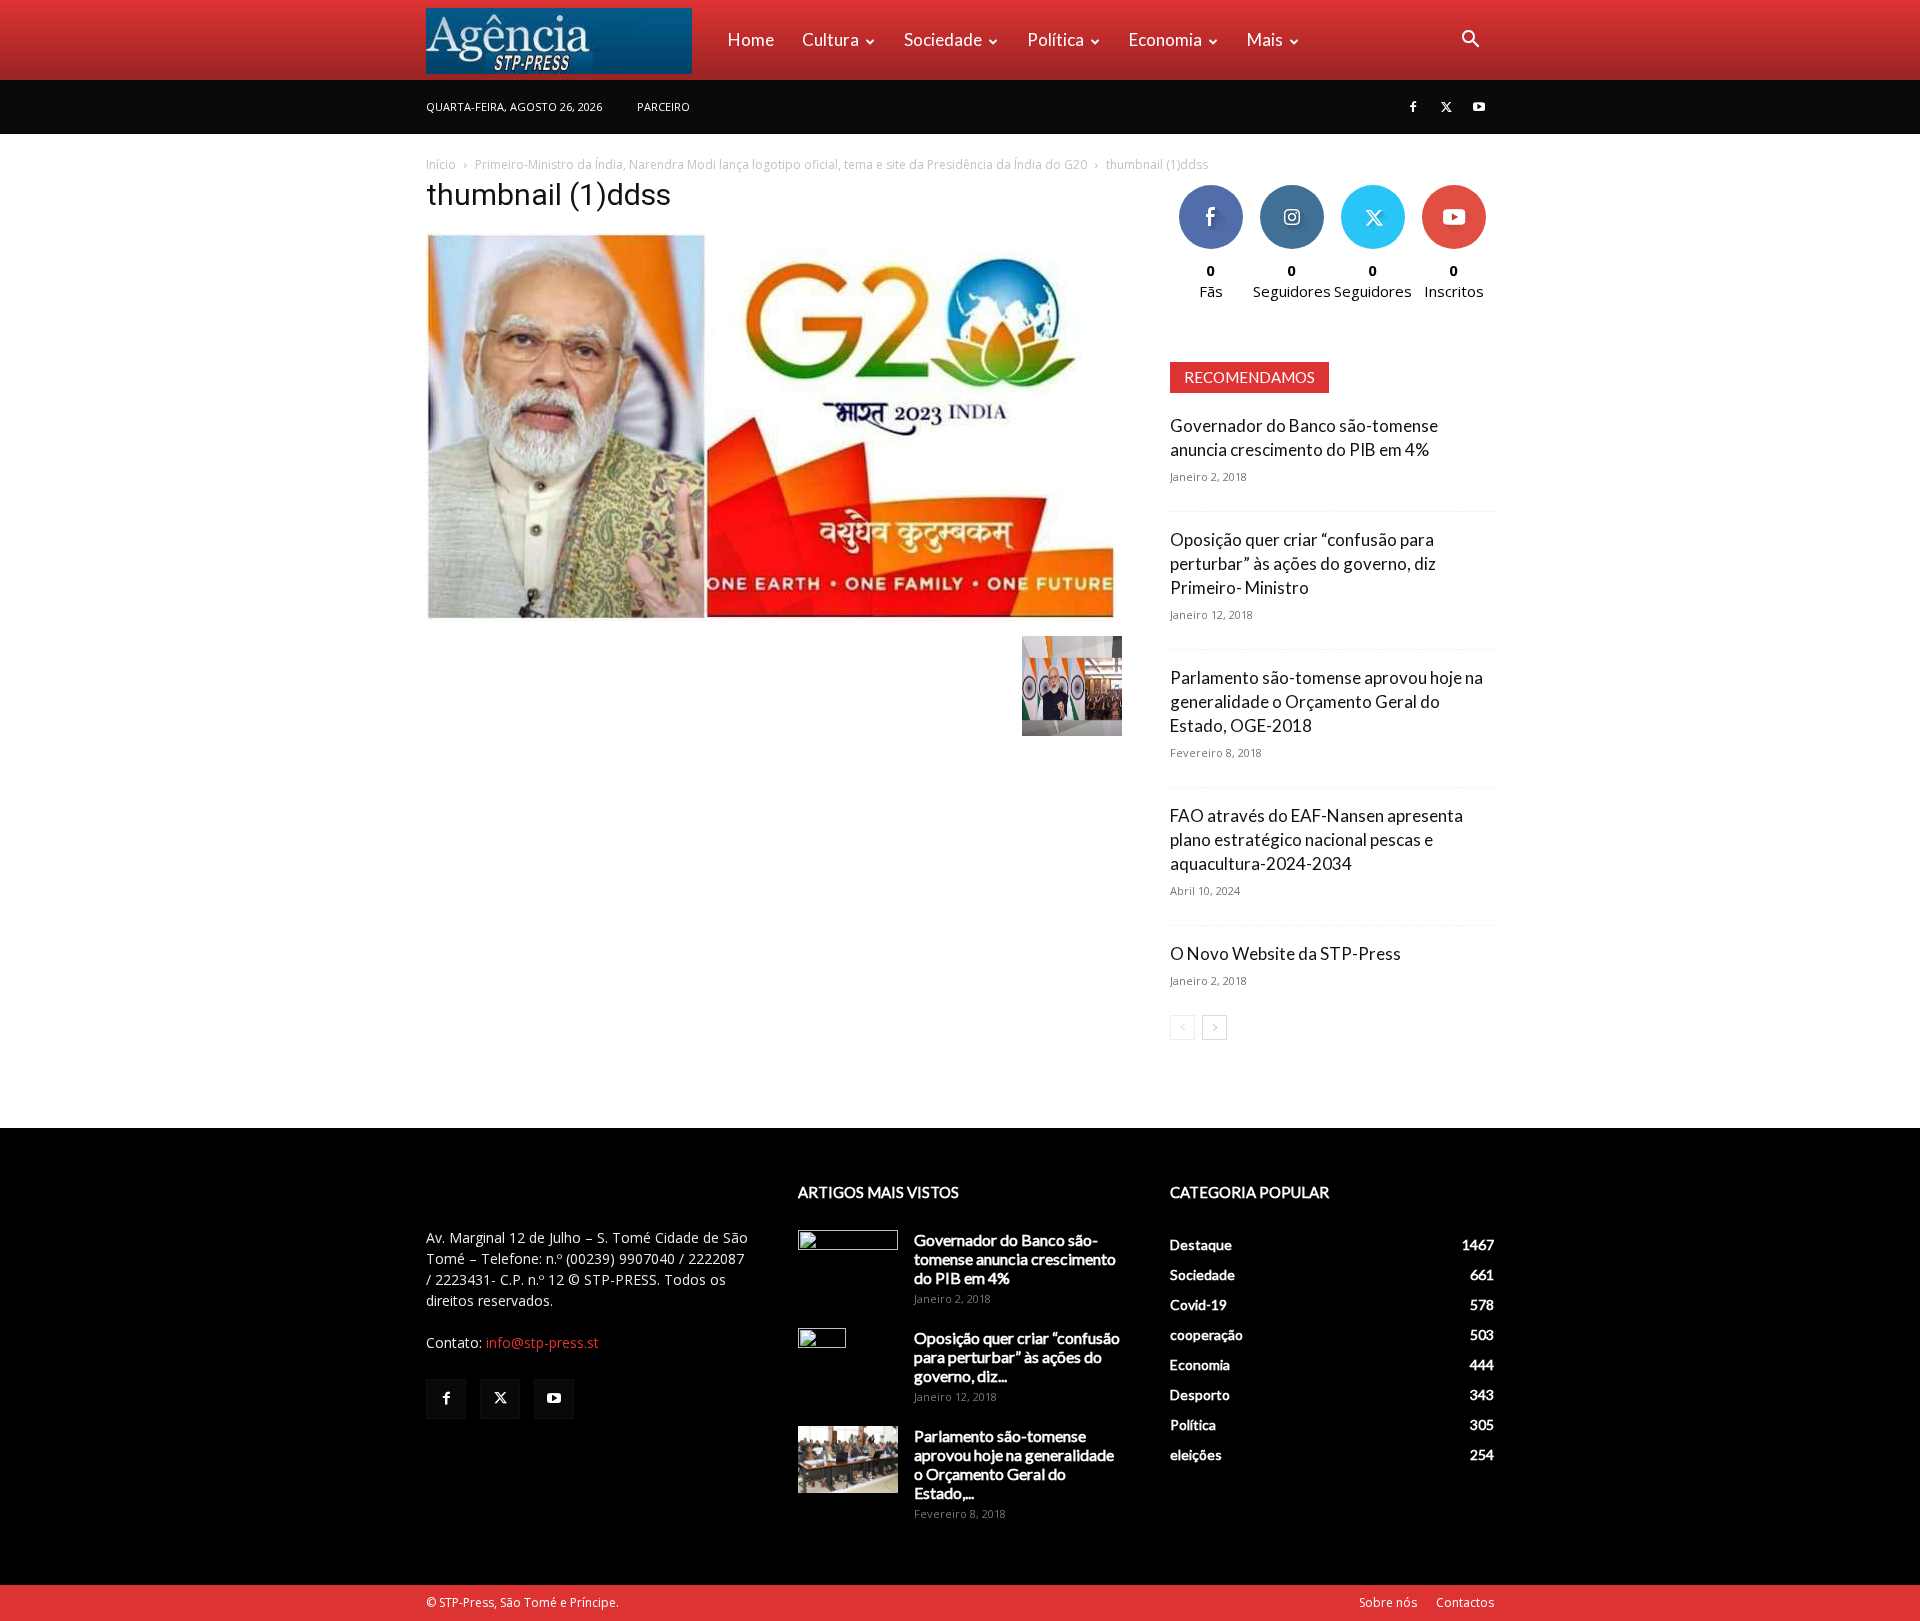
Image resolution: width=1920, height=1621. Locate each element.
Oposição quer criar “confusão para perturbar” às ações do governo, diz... (1017, 1356)
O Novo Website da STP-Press (1285, 953)
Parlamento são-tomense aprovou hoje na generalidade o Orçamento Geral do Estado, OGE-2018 (1326, 701)
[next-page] (1214, 1027)
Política (1055, 39)
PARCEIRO (663, 106)
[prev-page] (1182, 1027)
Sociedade (943, 39)
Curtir (1211, 192)
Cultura (830, 39)
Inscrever (1454, 192)
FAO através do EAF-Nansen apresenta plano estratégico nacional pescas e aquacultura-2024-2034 (1316, 839)
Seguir (1291, 192)
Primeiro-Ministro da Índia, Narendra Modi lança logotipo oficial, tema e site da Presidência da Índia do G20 (781, 164)
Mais (1265, 39)
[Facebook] (1413, 107)
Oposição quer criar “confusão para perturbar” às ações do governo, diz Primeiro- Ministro (1303, 563)
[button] (1470, 41)
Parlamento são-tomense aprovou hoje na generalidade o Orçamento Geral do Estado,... (1014, 1464)
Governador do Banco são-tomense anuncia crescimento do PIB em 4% (1015, 1258)
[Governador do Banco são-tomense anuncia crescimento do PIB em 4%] (848, 1265)
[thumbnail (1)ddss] (771, 615)
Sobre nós (1388, 1602)
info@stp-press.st (542, 1342)
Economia (1165, 39)
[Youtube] (1479, 107)
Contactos (1465, 1602)
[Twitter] (1446, 107)
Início (441, 164)
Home (751, 39)
